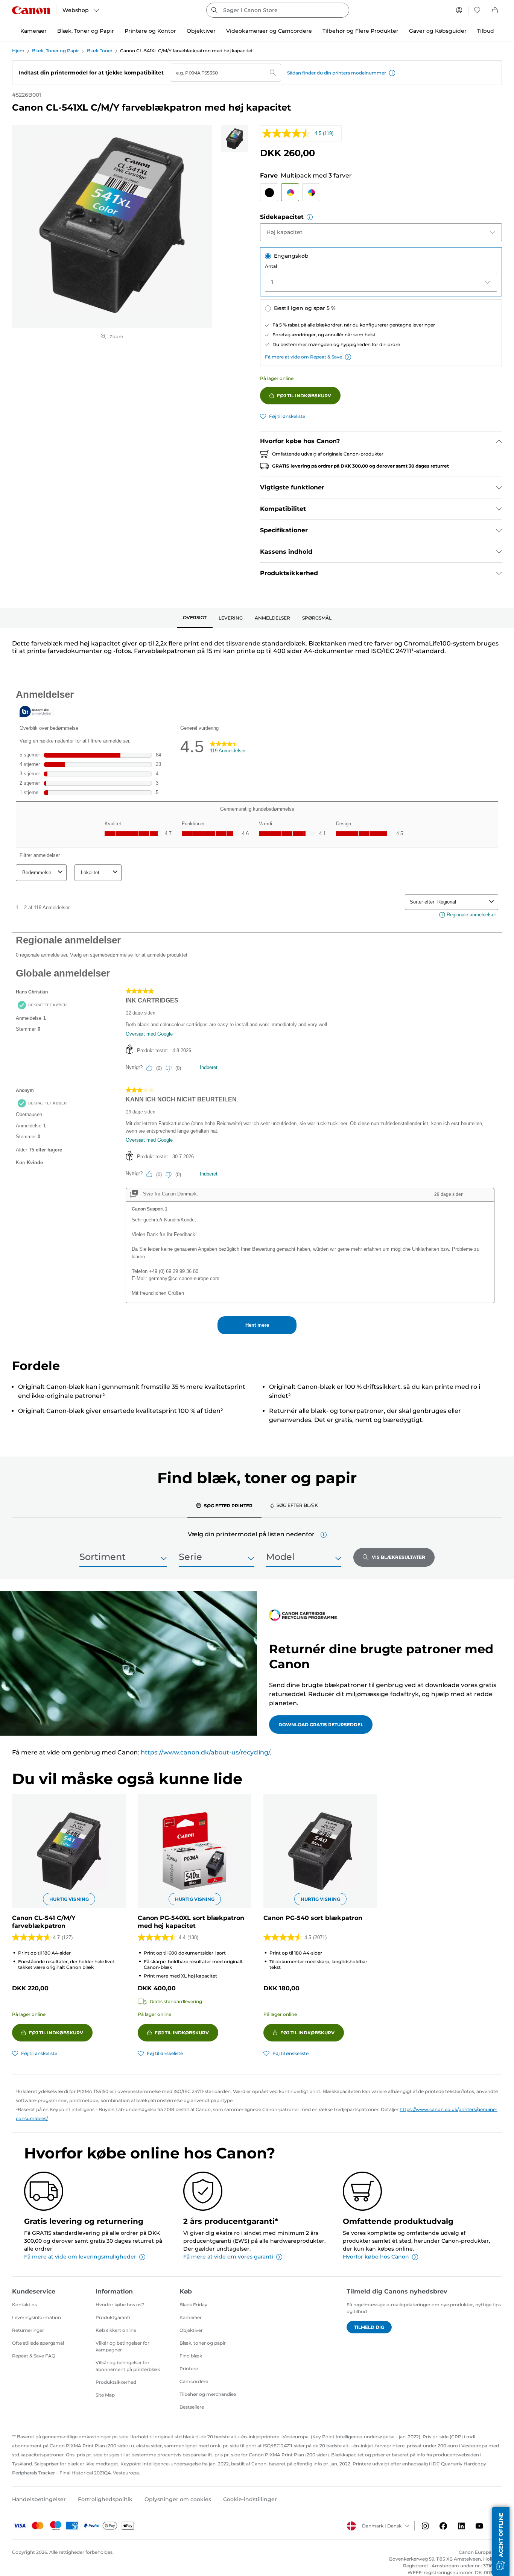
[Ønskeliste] (477, 10)
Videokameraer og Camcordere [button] (269, 31)
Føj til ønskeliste (287, 416)
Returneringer (28, 2330)
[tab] (195, 618)
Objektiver (191, 2330)
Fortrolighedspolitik (105, 2499)
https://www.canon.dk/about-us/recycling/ (205, 1752)
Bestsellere (192, 2407)
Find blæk (191, 2356)
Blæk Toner (100, 51)
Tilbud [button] (486, 31)
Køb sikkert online (116, 2330)
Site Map (105, 2395)
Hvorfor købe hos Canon (376, 2257)
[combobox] (278, 10)
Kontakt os (24, 2305)
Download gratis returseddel (321, 1725)
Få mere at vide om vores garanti (228, 2257)
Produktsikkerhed (116, 2382)
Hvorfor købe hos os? (120, 2305)
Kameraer (191, 2317)
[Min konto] (459, 10)
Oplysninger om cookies (178, 2499)
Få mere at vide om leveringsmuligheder (80, 2257)
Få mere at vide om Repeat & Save (303, 357)
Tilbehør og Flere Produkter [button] (360, 31)
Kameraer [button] (33, 31)
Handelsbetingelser (39, 2499)
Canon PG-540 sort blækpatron (313, 1918)
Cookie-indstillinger (250, 2499)
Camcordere (194, 2381)
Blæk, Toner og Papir (56, 51)
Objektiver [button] (201, 31)
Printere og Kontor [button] (150, 31)
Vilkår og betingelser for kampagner (122, 2346)
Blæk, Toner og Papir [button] (86, 31)
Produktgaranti (113, 2317)
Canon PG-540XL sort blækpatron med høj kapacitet (191, 1922)
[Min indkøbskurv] (496, 10)
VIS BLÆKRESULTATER (398, 1557)
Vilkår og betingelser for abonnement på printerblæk (128, 2366)
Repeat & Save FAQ (34, 2356)
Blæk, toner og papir (203, 2343)
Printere (189, 2369)
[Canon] (31, 10)
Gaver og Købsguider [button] (438, 31)
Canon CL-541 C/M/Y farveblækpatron (44, 1922)
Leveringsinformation (36, 2317)
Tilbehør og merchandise (208, 2394)
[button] (392, 73)
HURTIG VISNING (69, 1899)
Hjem (18, 51)
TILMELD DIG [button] (369, 2327)
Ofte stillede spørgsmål (38, 2343)
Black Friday (193, 2305)
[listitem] (234, 139)
